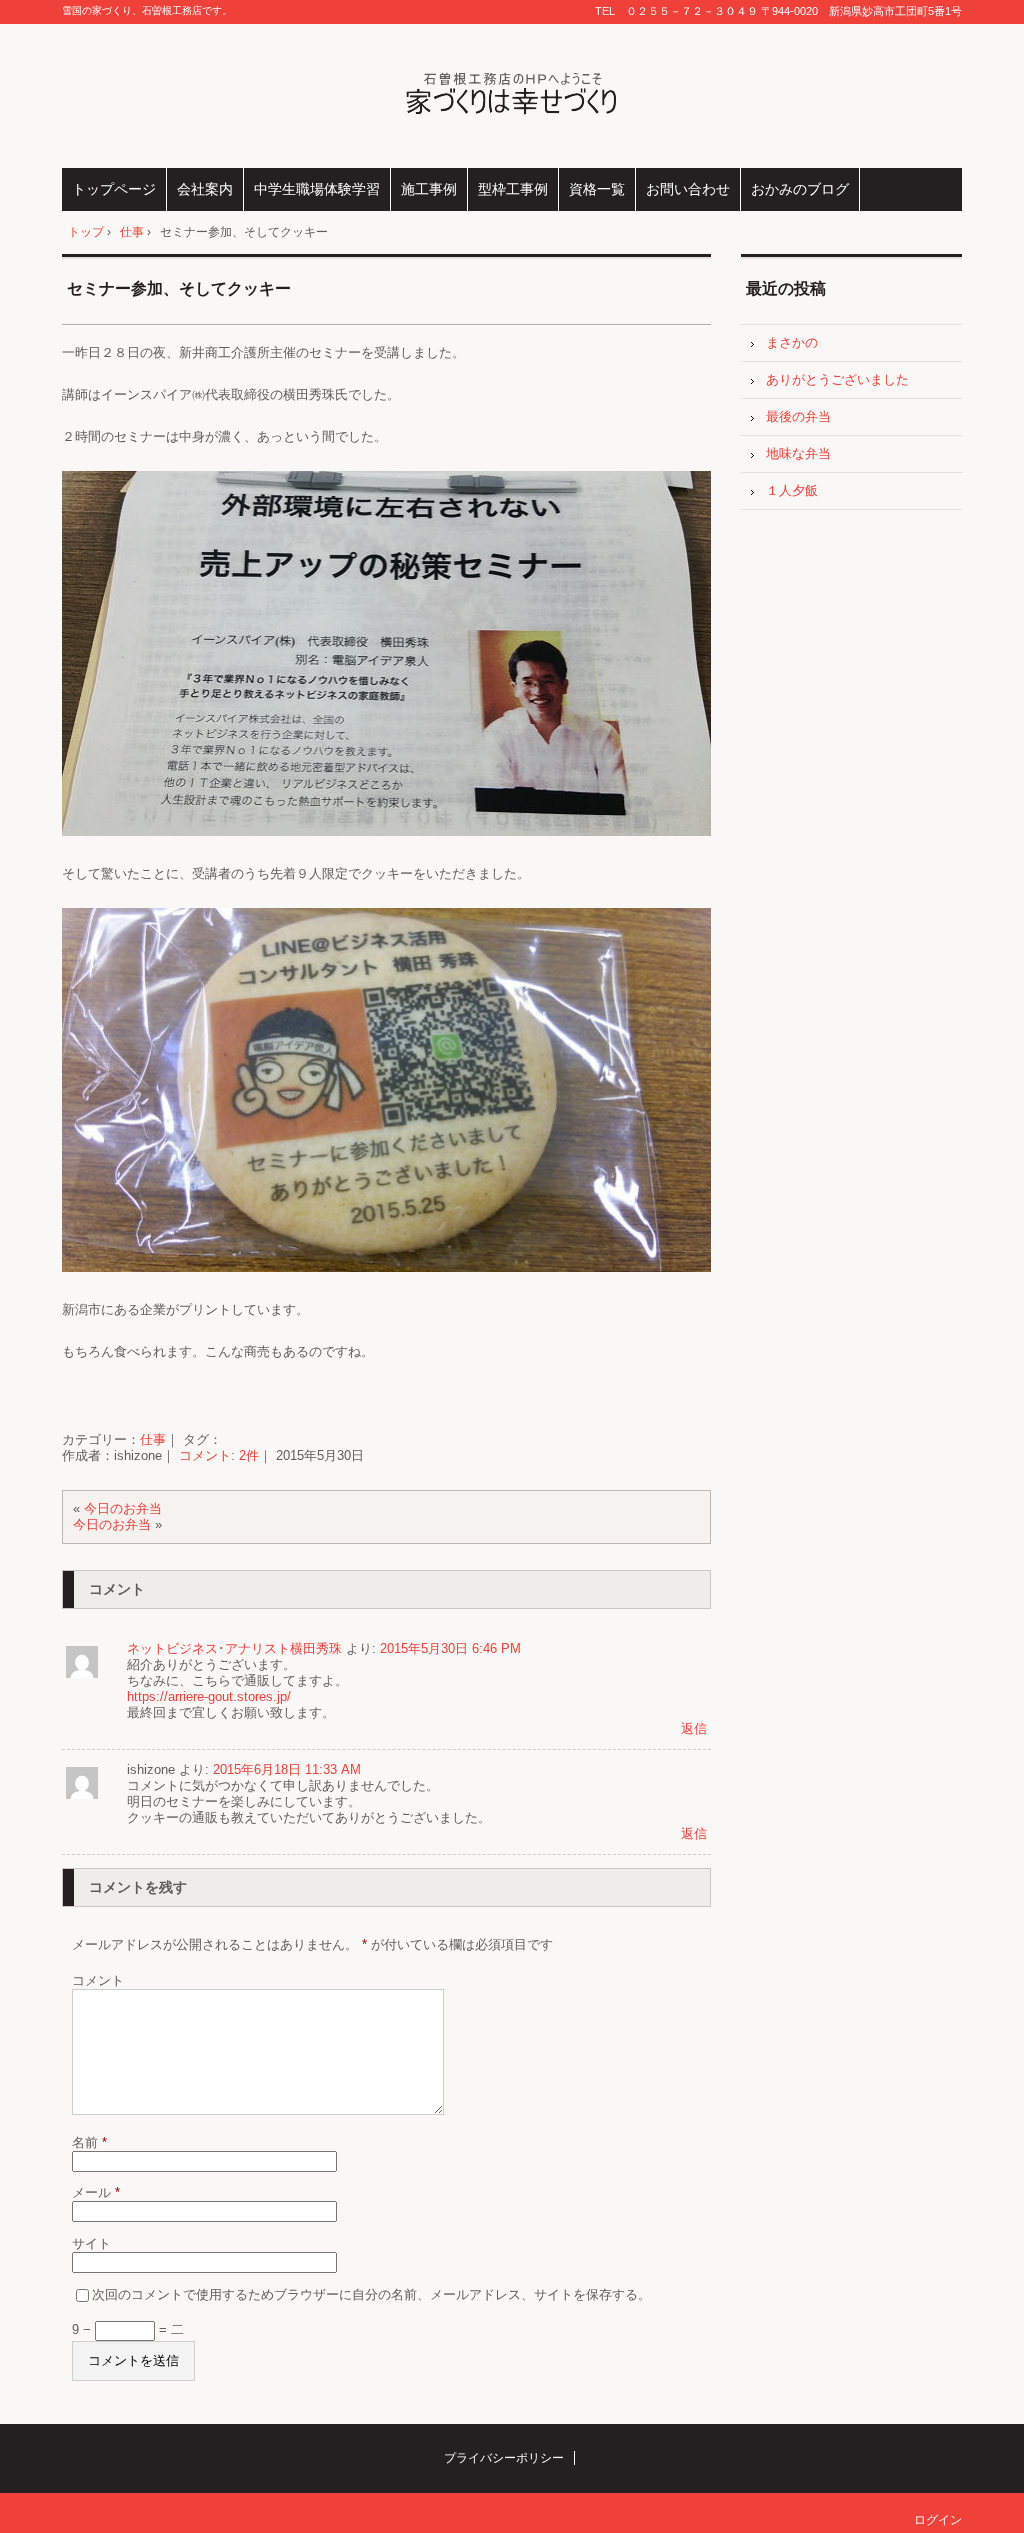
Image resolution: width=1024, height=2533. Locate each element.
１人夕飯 (792, 490)
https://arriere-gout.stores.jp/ (209, 1696)
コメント (98, 1980)
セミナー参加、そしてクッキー (179, 288)
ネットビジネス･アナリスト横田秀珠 (234, 1648)
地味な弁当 (798, 453)
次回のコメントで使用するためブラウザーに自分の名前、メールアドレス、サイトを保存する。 (371, 2294)
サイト (91, 2243)
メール (96, 2192)
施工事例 (429, 189)
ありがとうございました (837, 379)
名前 (89, 2142)
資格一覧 (597, 189)
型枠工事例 (513, 189)
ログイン (938, 2520)
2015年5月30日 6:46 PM (450, 1648)
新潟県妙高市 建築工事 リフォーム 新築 (512, 96)
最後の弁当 (798, 416)
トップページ (114, 189)
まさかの (792, 342)
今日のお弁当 (123, 1508)
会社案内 (205, 189)
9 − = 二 (128, 2329)
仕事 (153, 1439)
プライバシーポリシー (504, 2458)
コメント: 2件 (219, 1455)
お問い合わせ (688, 189)
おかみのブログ (800, 189)
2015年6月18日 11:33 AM (287, 1769)
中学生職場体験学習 (317, 189)
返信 (694, 1728)
